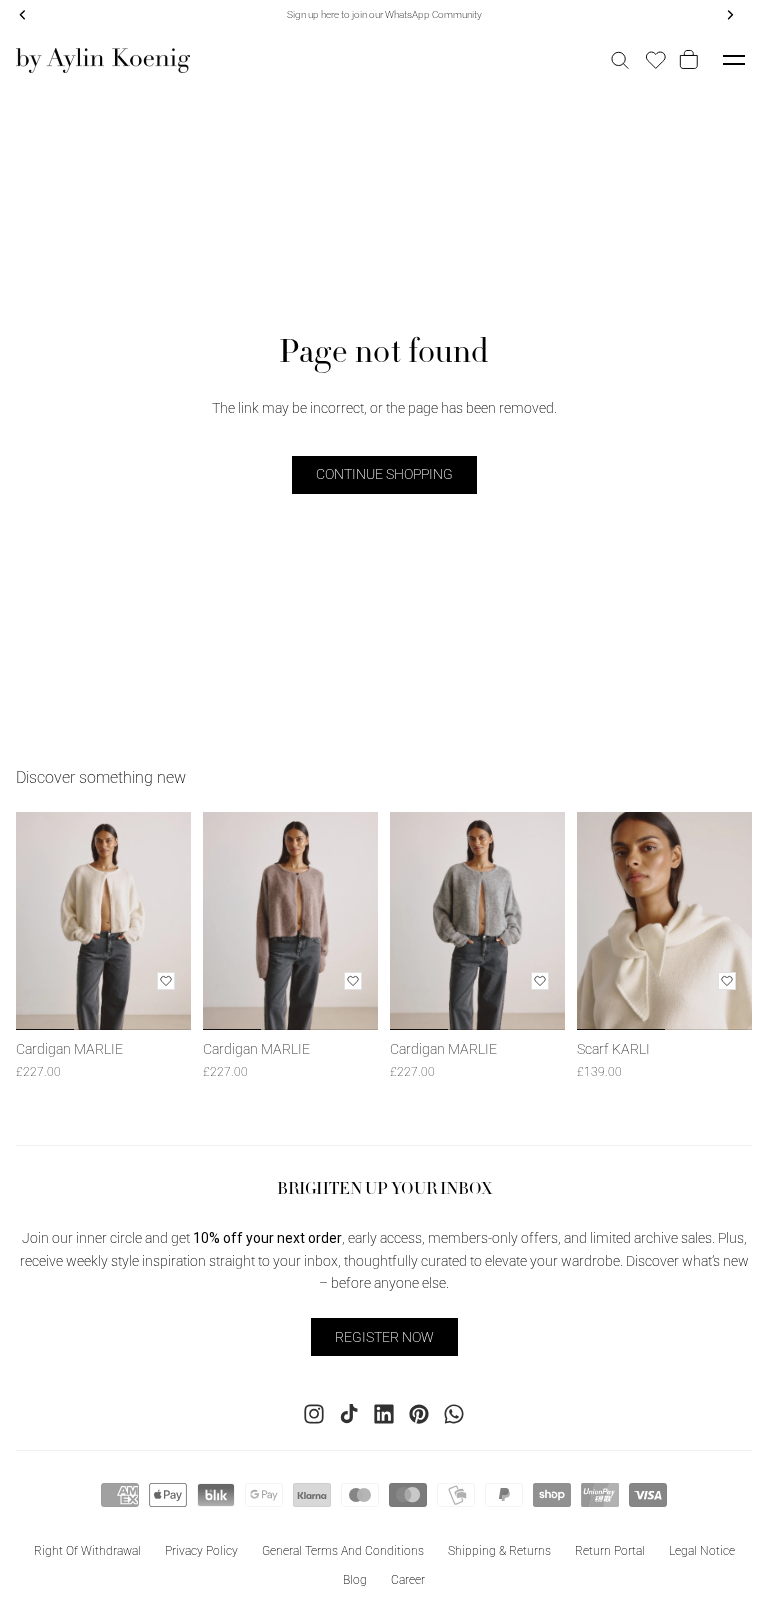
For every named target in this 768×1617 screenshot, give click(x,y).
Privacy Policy (201, 1551)
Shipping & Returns (499, 1551)
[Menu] (734, 60)
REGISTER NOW (384, 1337)
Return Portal (610, 1551)
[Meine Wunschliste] (656, 60)
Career (408, 1580)
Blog (355, 1580)
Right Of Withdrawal (87, 1551)
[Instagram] (314, 1414)
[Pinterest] (419, 1414)
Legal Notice (702, 1551)
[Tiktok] (349, 1414)
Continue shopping (384, 474)
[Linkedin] (384, 1414)
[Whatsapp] (454, 1414)
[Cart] (692, 60)
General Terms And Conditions (343, 1551)
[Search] (620, 60)
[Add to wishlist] (166, 981)
